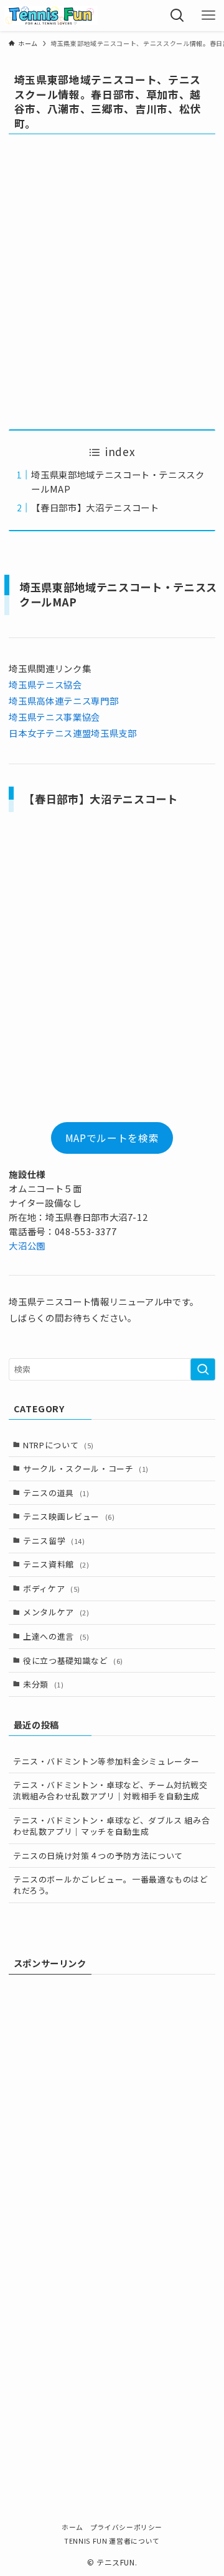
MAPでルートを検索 (112, 1138)
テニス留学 (54, 1541)
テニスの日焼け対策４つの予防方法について (98, 1856)
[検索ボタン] (177, 16)
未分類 (44, 1684)
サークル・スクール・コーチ (86, 1468)
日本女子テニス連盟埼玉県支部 (72, 733)
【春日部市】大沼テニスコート (95, 507)
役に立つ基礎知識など (73, 1660)
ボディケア (52, 1588)
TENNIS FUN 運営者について (112, 2541)
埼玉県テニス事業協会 (54, 717)
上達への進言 (56, 1636)
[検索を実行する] (203, 1369)
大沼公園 (27, 1245)
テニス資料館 (56, 1564)
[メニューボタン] (208, 16)
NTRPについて (58, 1445)
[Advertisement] (112, 281)
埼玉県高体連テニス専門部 (63, 701)
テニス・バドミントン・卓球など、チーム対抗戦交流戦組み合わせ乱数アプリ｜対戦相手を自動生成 (110, 1790)
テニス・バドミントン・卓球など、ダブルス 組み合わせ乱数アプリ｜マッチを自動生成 (112, 1826)
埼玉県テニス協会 (45, 684)
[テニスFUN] (51, 16)
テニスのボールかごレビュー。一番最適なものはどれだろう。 (111, 1885)
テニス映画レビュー (69, 1516)
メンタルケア (56, 1612)
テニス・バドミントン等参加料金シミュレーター (106, 1761)
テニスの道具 (56, 1493)
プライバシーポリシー (126, 2527)
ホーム (72, 2527)
